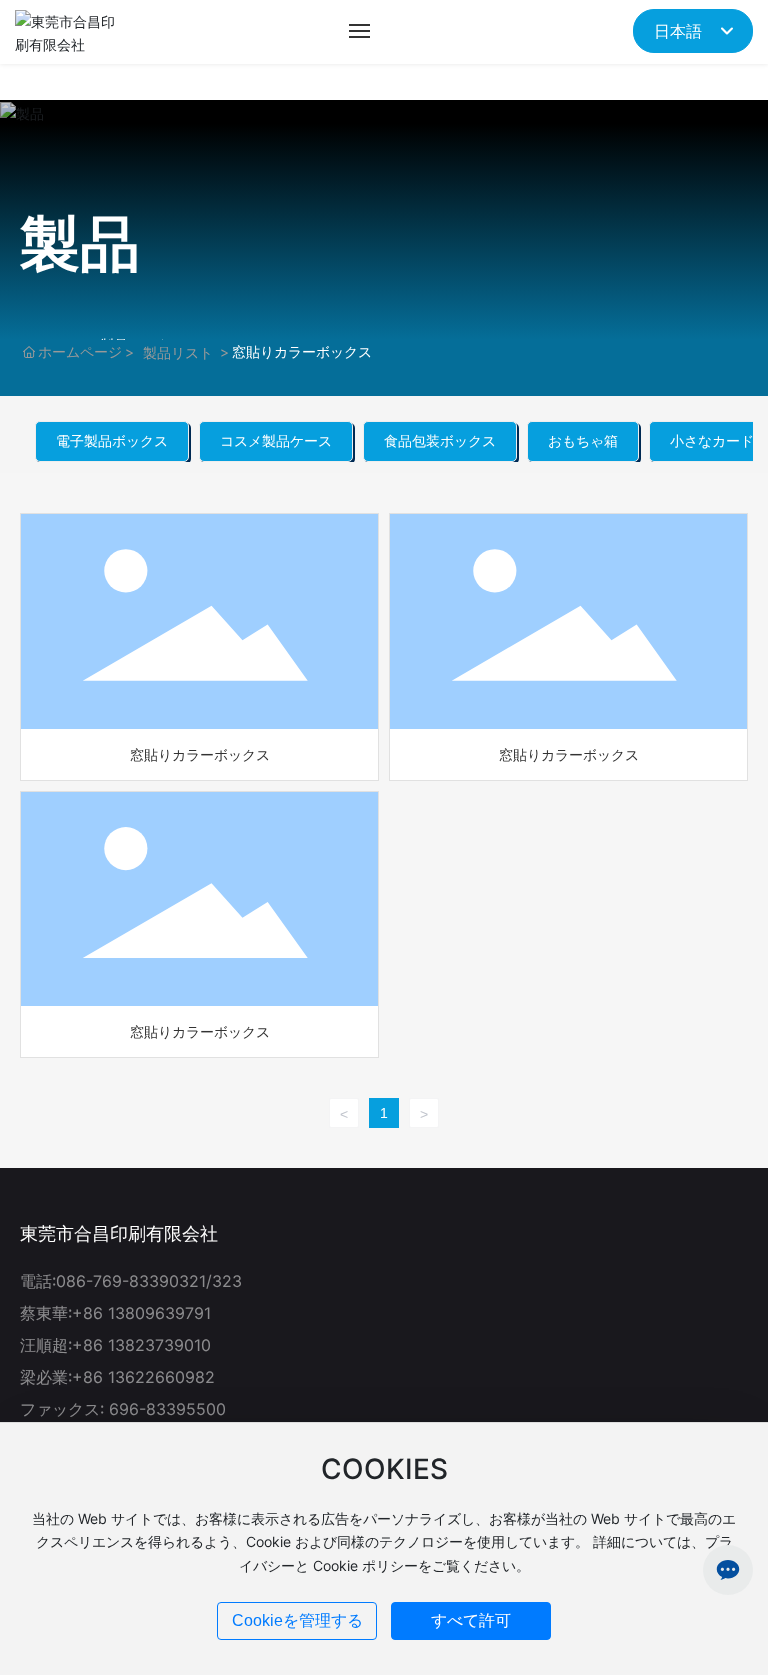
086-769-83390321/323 (149, 1281)
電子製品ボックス (112, 440)
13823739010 (159, 1345)
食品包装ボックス (440, 440)
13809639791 (159, 1313)
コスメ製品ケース (276, 440)
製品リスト (178, 352)
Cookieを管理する (297, 1620)
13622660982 (161, 1377)
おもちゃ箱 (583, 440)
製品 (80, 243)
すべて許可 (471, 1620)
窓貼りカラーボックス (200, 754)
